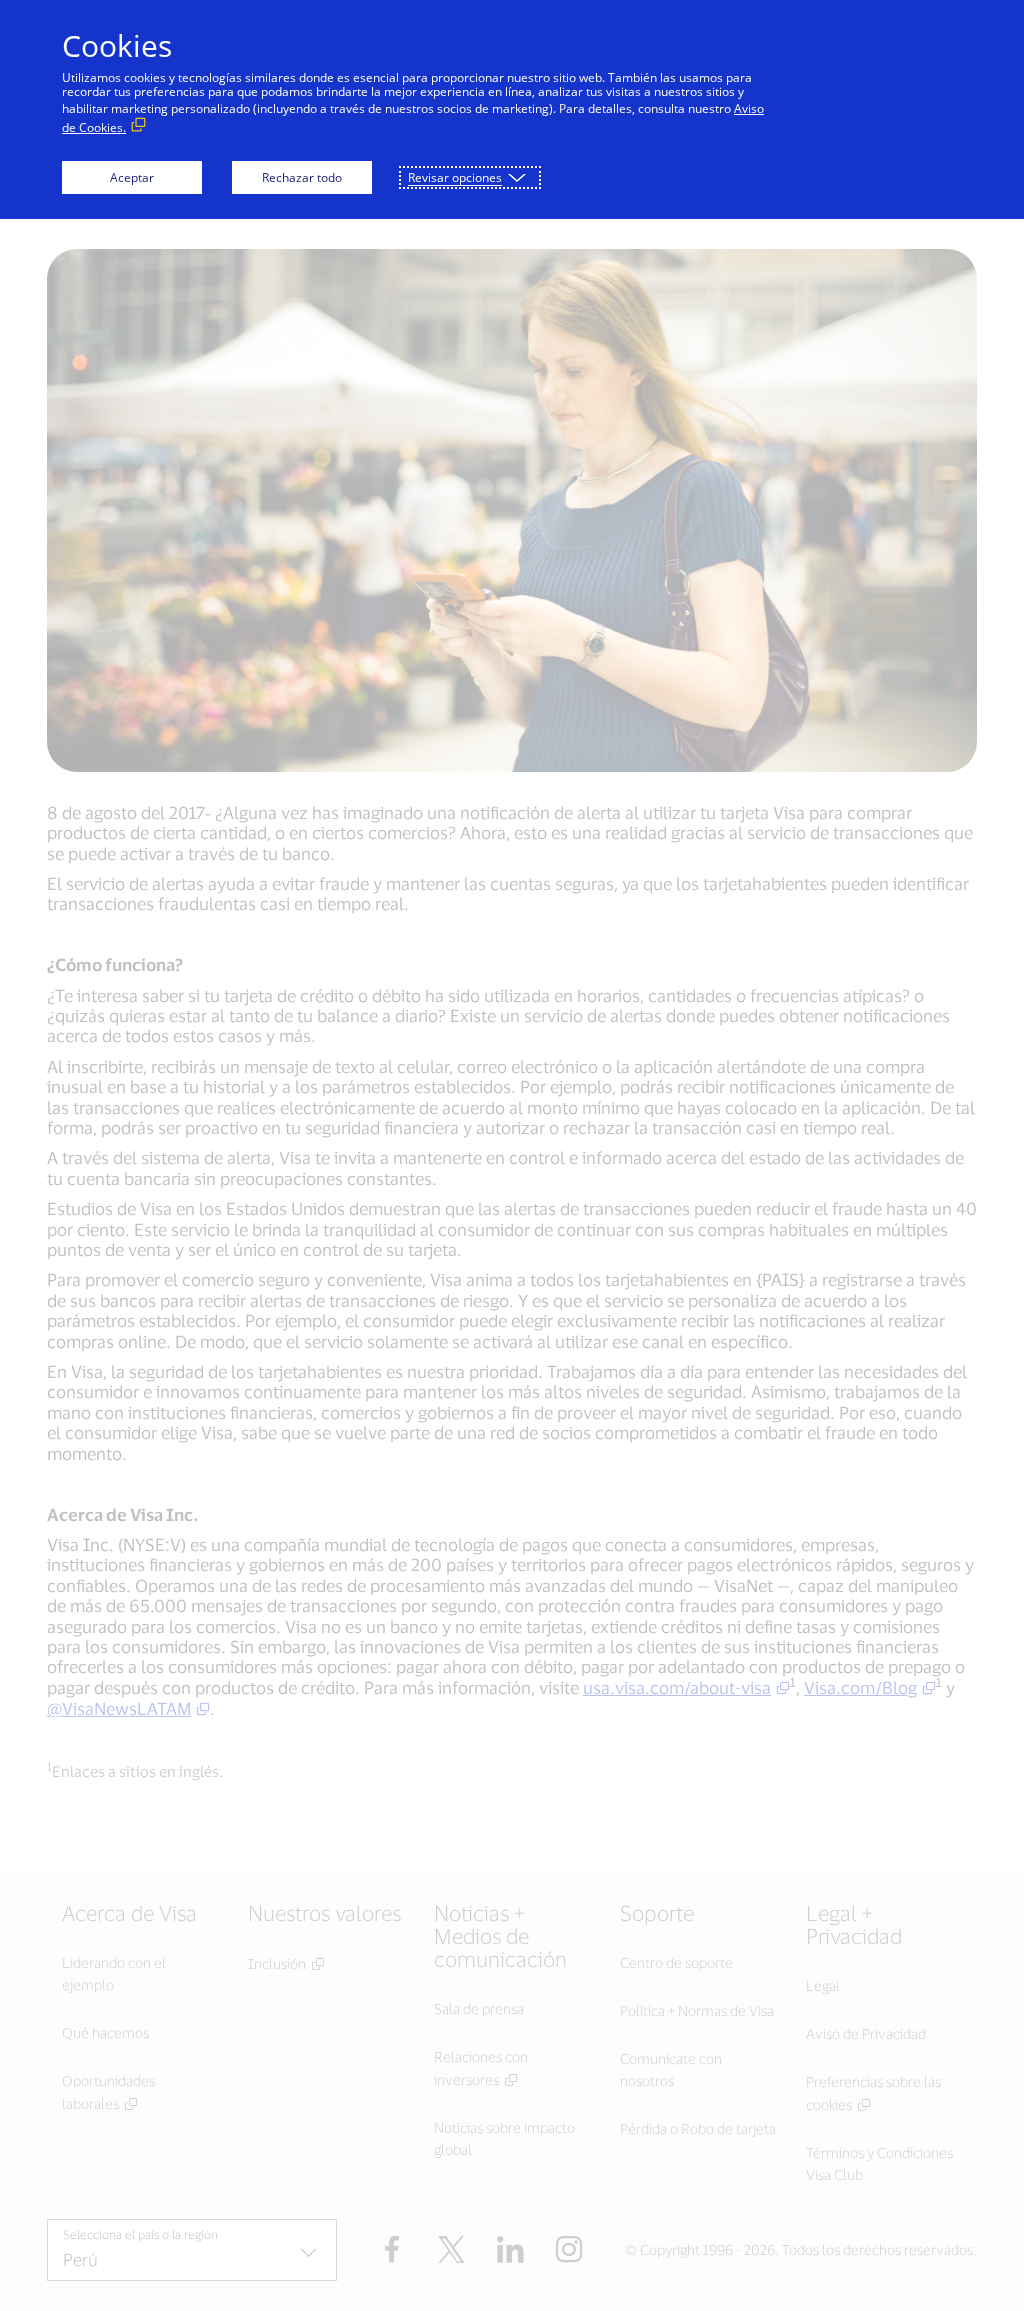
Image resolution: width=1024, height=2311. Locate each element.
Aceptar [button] (132, 177)
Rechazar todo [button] (302, 177)
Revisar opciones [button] (455, 177)
